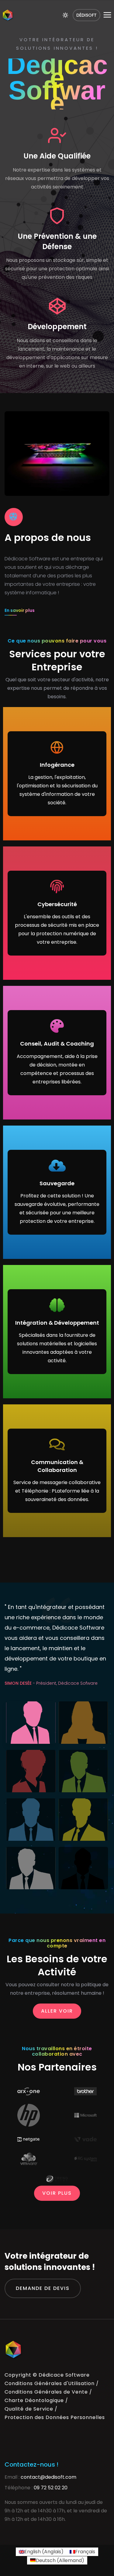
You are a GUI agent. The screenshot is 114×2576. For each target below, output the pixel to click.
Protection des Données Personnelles (55, 2417)
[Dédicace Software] (8, 15)
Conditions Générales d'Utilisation (50, 2383)
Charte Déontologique (34, 2400)
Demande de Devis (43, 2288)
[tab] (31, 1723)
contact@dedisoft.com (48, 2477)
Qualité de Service (29, 2409)
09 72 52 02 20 (51, 2488)
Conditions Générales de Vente (46, 2392)
